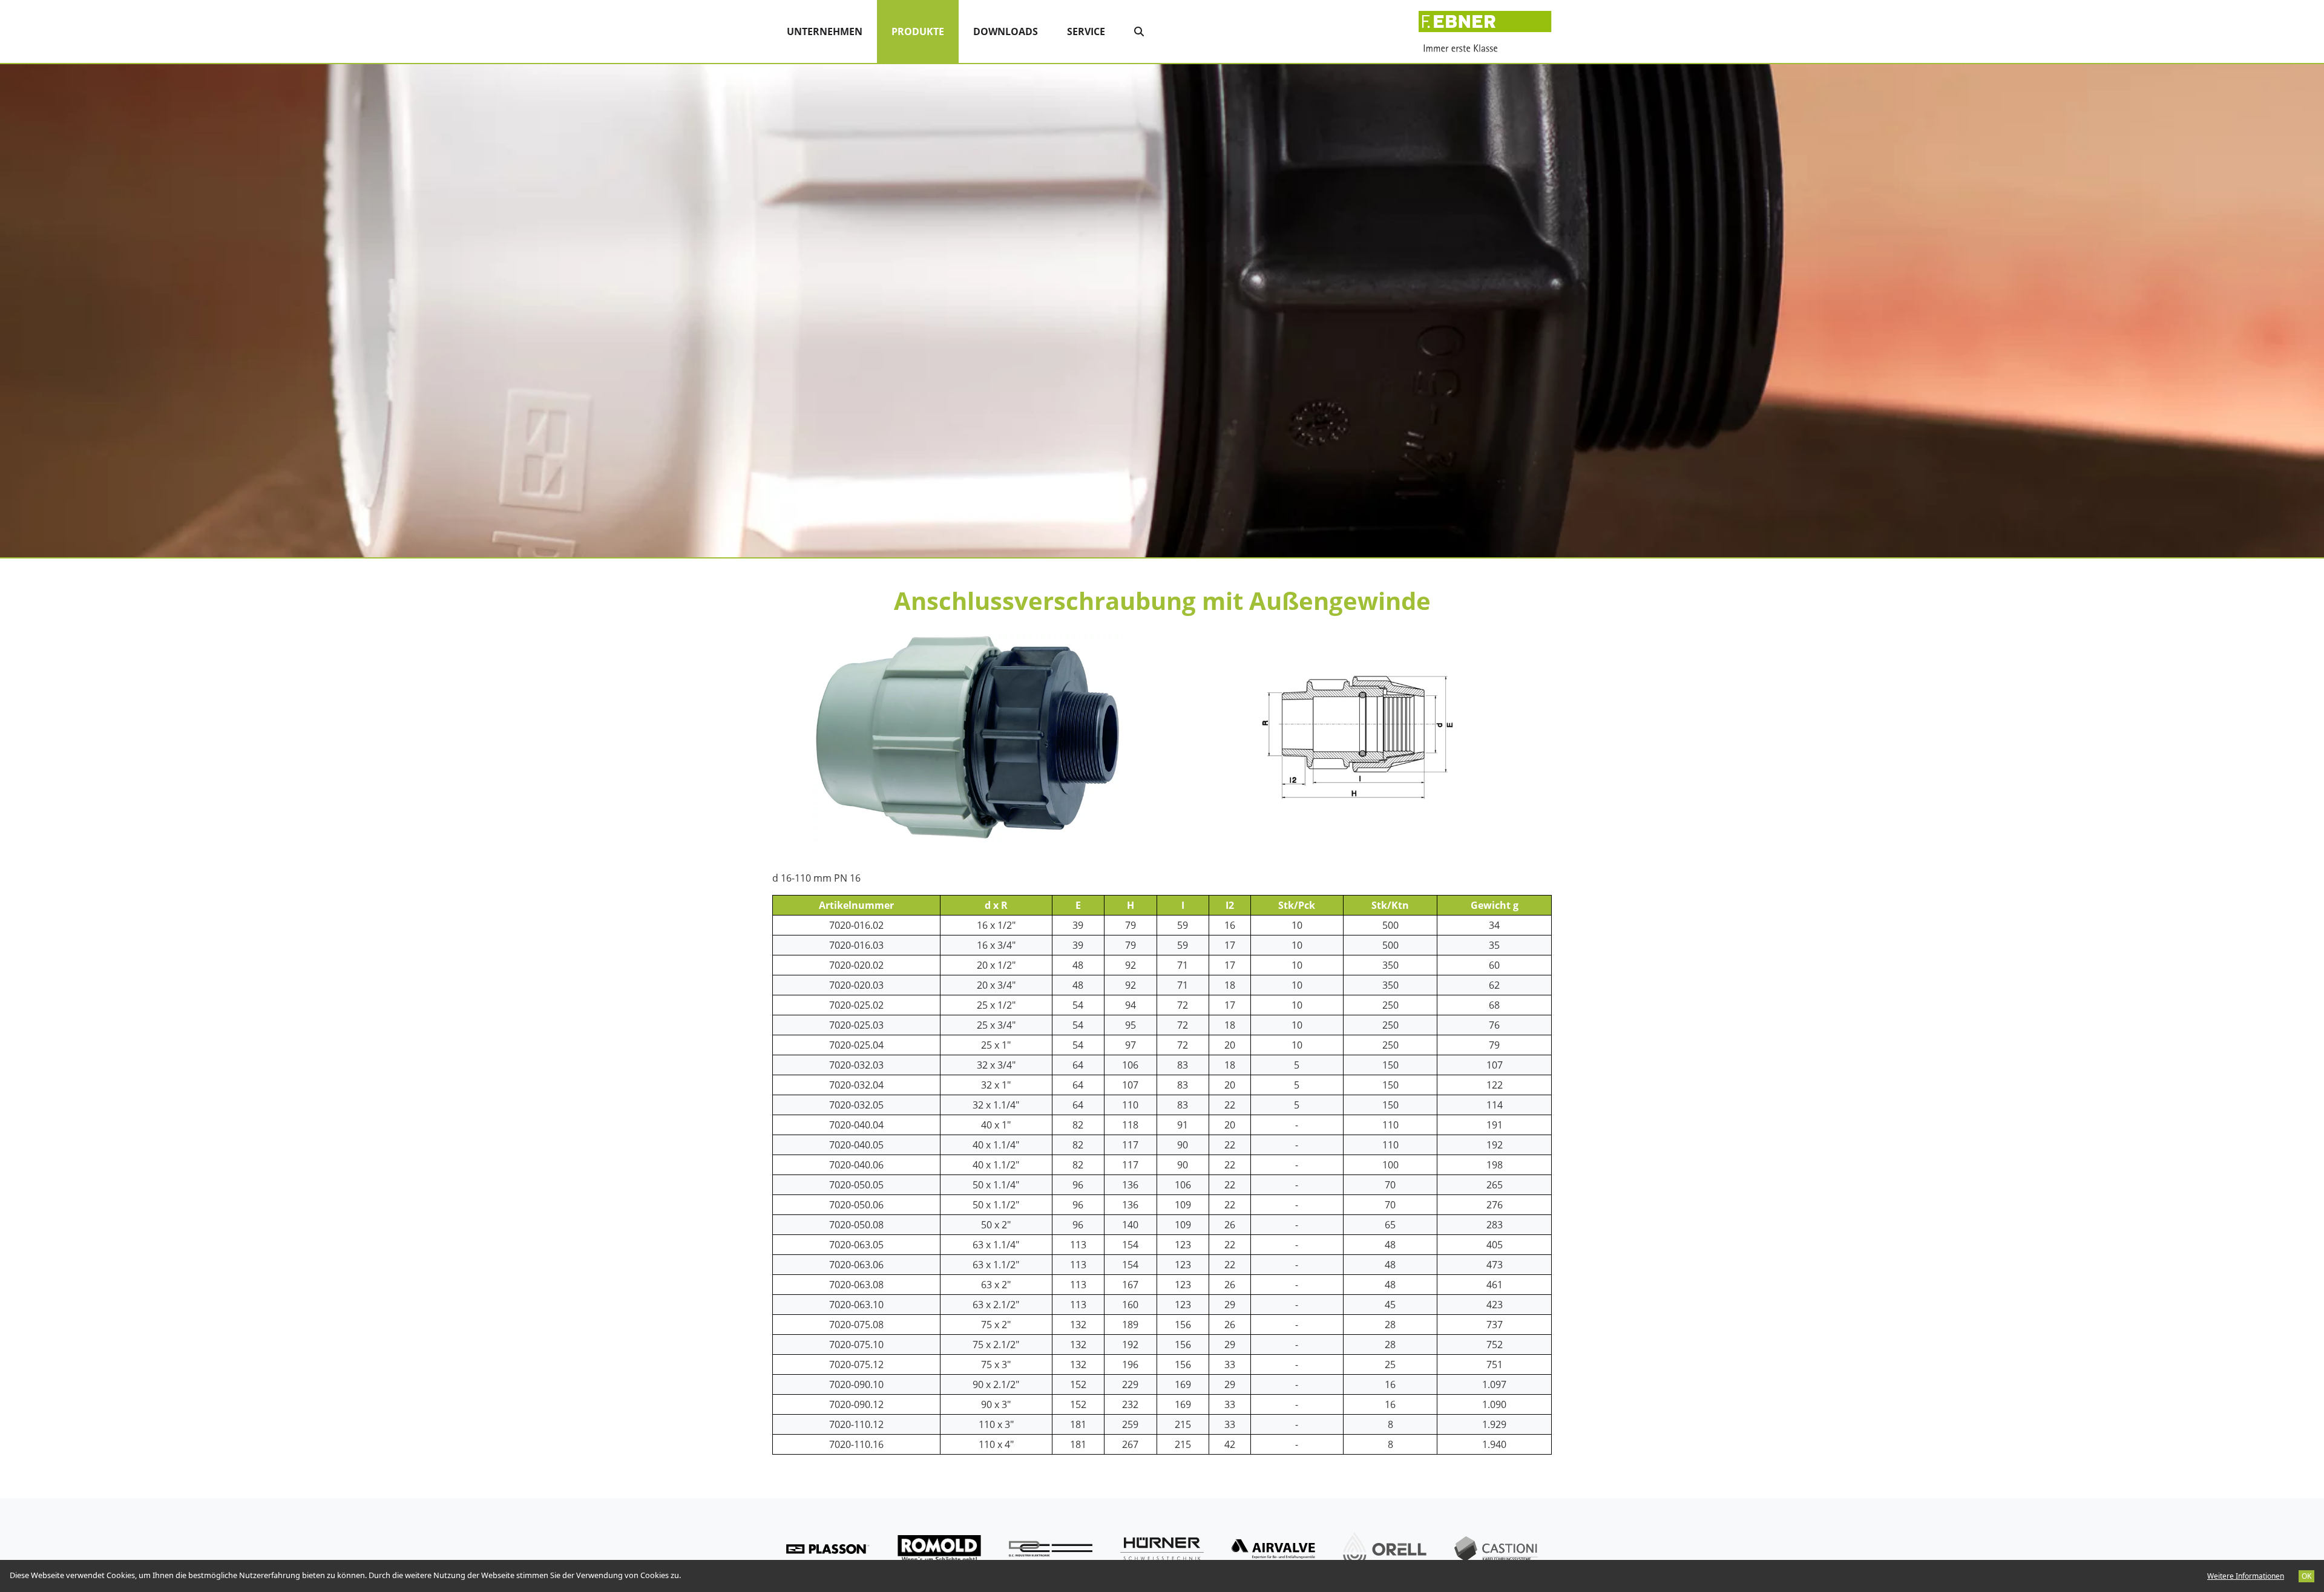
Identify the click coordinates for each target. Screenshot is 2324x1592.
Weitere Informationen (2246, 1576)
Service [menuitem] (1086, 31)
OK (2306, 1576)
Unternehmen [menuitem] (825, 31)
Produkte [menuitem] (925, 31)
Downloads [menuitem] (1006, 31)
